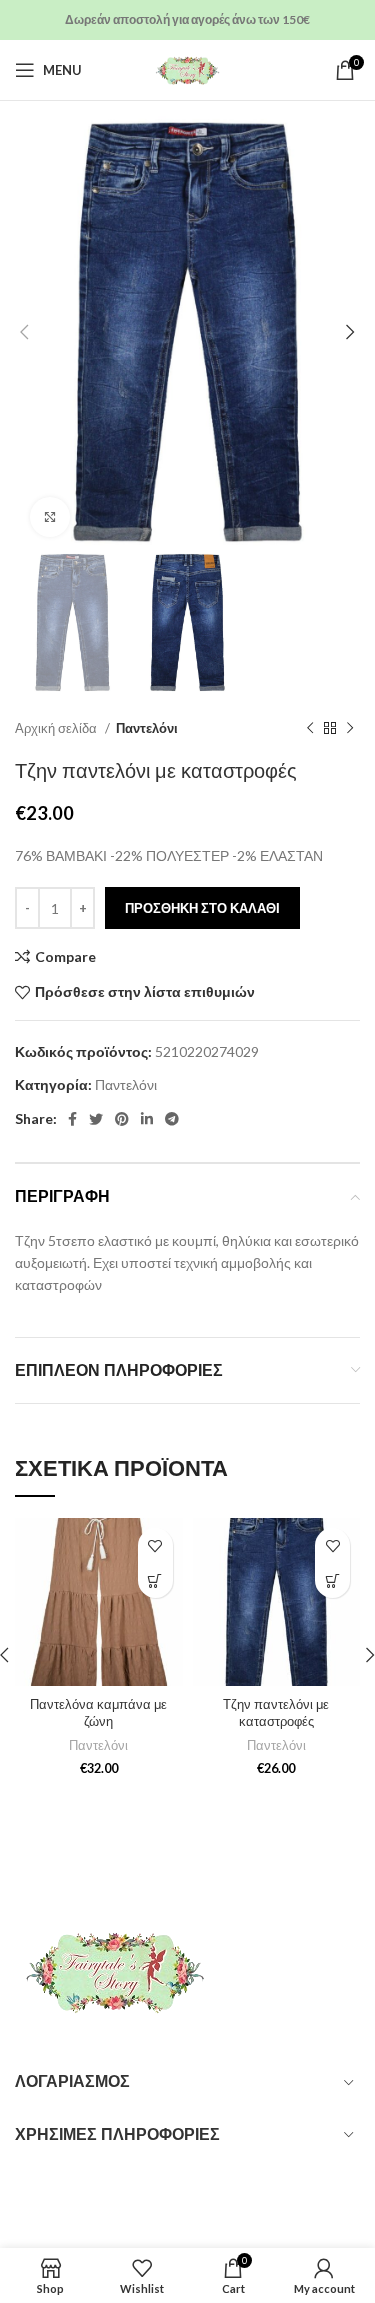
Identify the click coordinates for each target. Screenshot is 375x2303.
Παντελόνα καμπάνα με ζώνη (98, 1713)
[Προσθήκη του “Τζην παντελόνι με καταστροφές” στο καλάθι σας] (332, 1580)
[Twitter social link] (96, 1119)
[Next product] (350, 728)
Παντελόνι (147, 728)
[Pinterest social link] (122, 1119)
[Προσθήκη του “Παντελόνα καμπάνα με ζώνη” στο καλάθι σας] (155, 1580)
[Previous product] (310, 728)
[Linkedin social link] (147, 1119)
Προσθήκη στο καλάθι (202, 908)
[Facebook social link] (72, 1119)
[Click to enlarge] (50, 517)
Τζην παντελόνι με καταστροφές (276, 1713)
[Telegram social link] (172, 1119)
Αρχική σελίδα (57, 728)
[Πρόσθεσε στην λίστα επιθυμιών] (155, 1545)
